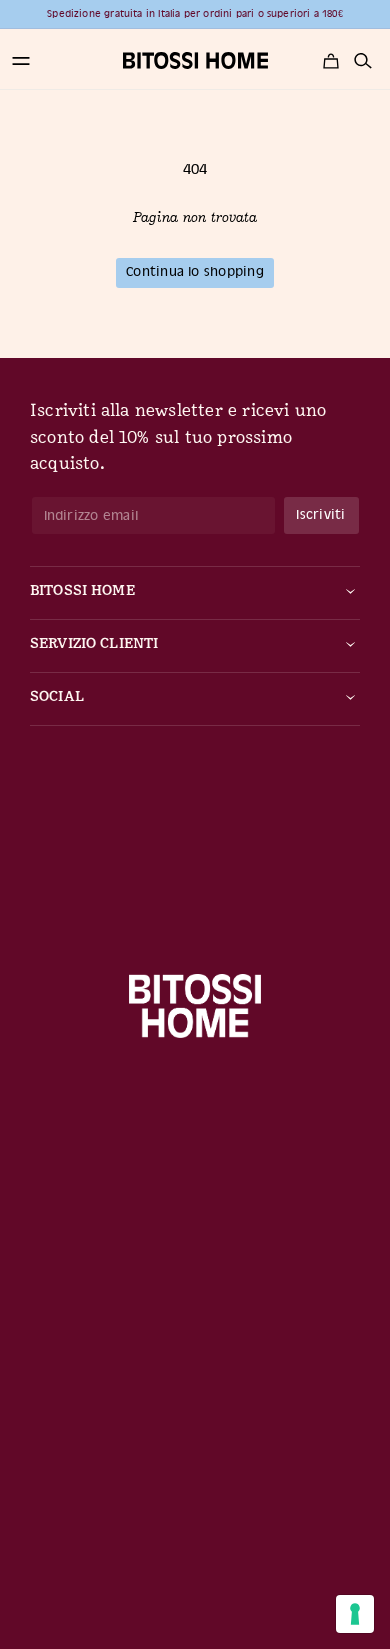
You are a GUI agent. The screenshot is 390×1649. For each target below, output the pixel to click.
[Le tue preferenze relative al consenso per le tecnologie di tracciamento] (355, 1614)
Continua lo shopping (195, 271)
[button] (21, 61)
